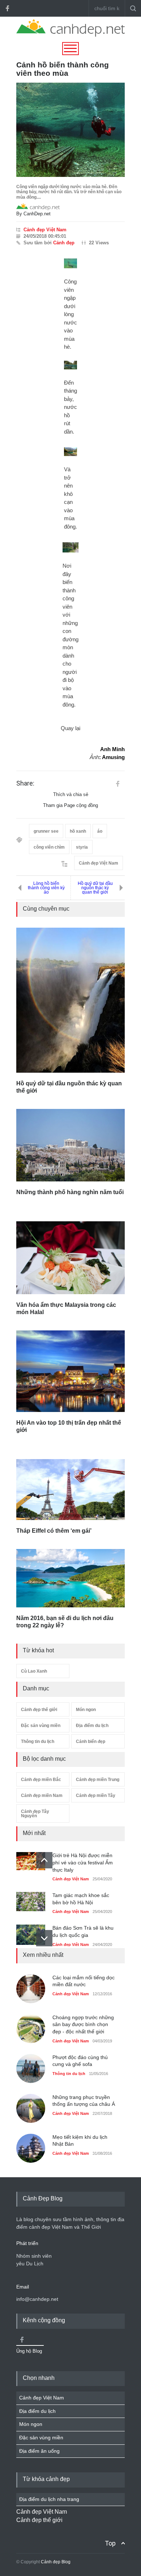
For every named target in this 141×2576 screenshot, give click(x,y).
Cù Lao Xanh (34, 1671)
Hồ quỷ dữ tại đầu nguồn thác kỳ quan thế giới (95, 888)
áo (100, 831)
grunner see (46, 831)
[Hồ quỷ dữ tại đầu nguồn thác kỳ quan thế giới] (70, 1000)
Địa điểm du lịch (92, 1726)
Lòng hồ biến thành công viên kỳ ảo (46, 888)
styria (82, 847)
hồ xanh (78, 831)
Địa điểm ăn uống (39, 2451)
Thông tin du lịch (38, 1742)
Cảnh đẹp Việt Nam (45, 230)
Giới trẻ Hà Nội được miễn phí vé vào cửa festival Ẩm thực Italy (83, 1862)
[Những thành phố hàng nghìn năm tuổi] (70, 1145)
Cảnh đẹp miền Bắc (41, 1780)
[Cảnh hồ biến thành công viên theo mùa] (70, 130)
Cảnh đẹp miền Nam (42, 1796)
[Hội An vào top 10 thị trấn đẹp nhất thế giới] (70, 1371)
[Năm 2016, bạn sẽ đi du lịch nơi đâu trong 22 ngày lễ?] (70, 1578)
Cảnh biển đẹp (91, 1742)
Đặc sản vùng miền (41, 1726)
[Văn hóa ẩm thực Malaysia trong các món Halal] (70, 1258)
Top (110, 2543)
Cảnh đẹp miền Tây (96, 1796)
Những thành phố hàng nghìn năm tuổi (70, 1192)
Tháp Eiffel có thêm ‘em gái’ (54, 1531)
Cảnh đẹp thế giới (39, 1710)
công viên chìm (49, 847)
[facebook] (7, 8)
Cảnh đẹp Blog (56, 2562)
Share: (25, 783)
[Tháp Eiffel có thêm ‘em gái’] (70, 1490)
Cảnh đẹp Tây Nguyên (35, 1814)
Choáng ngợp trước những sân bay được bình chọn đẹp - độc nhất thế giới (83, 2024)
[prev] (44, 1860)
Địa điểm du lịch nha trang (49, 2499)
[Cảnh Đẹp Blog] (70, 35)
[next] (44, 1938)
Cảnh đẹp (64, 243)
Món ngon (86, 1710)
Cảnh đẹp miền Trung (98, 1780)
